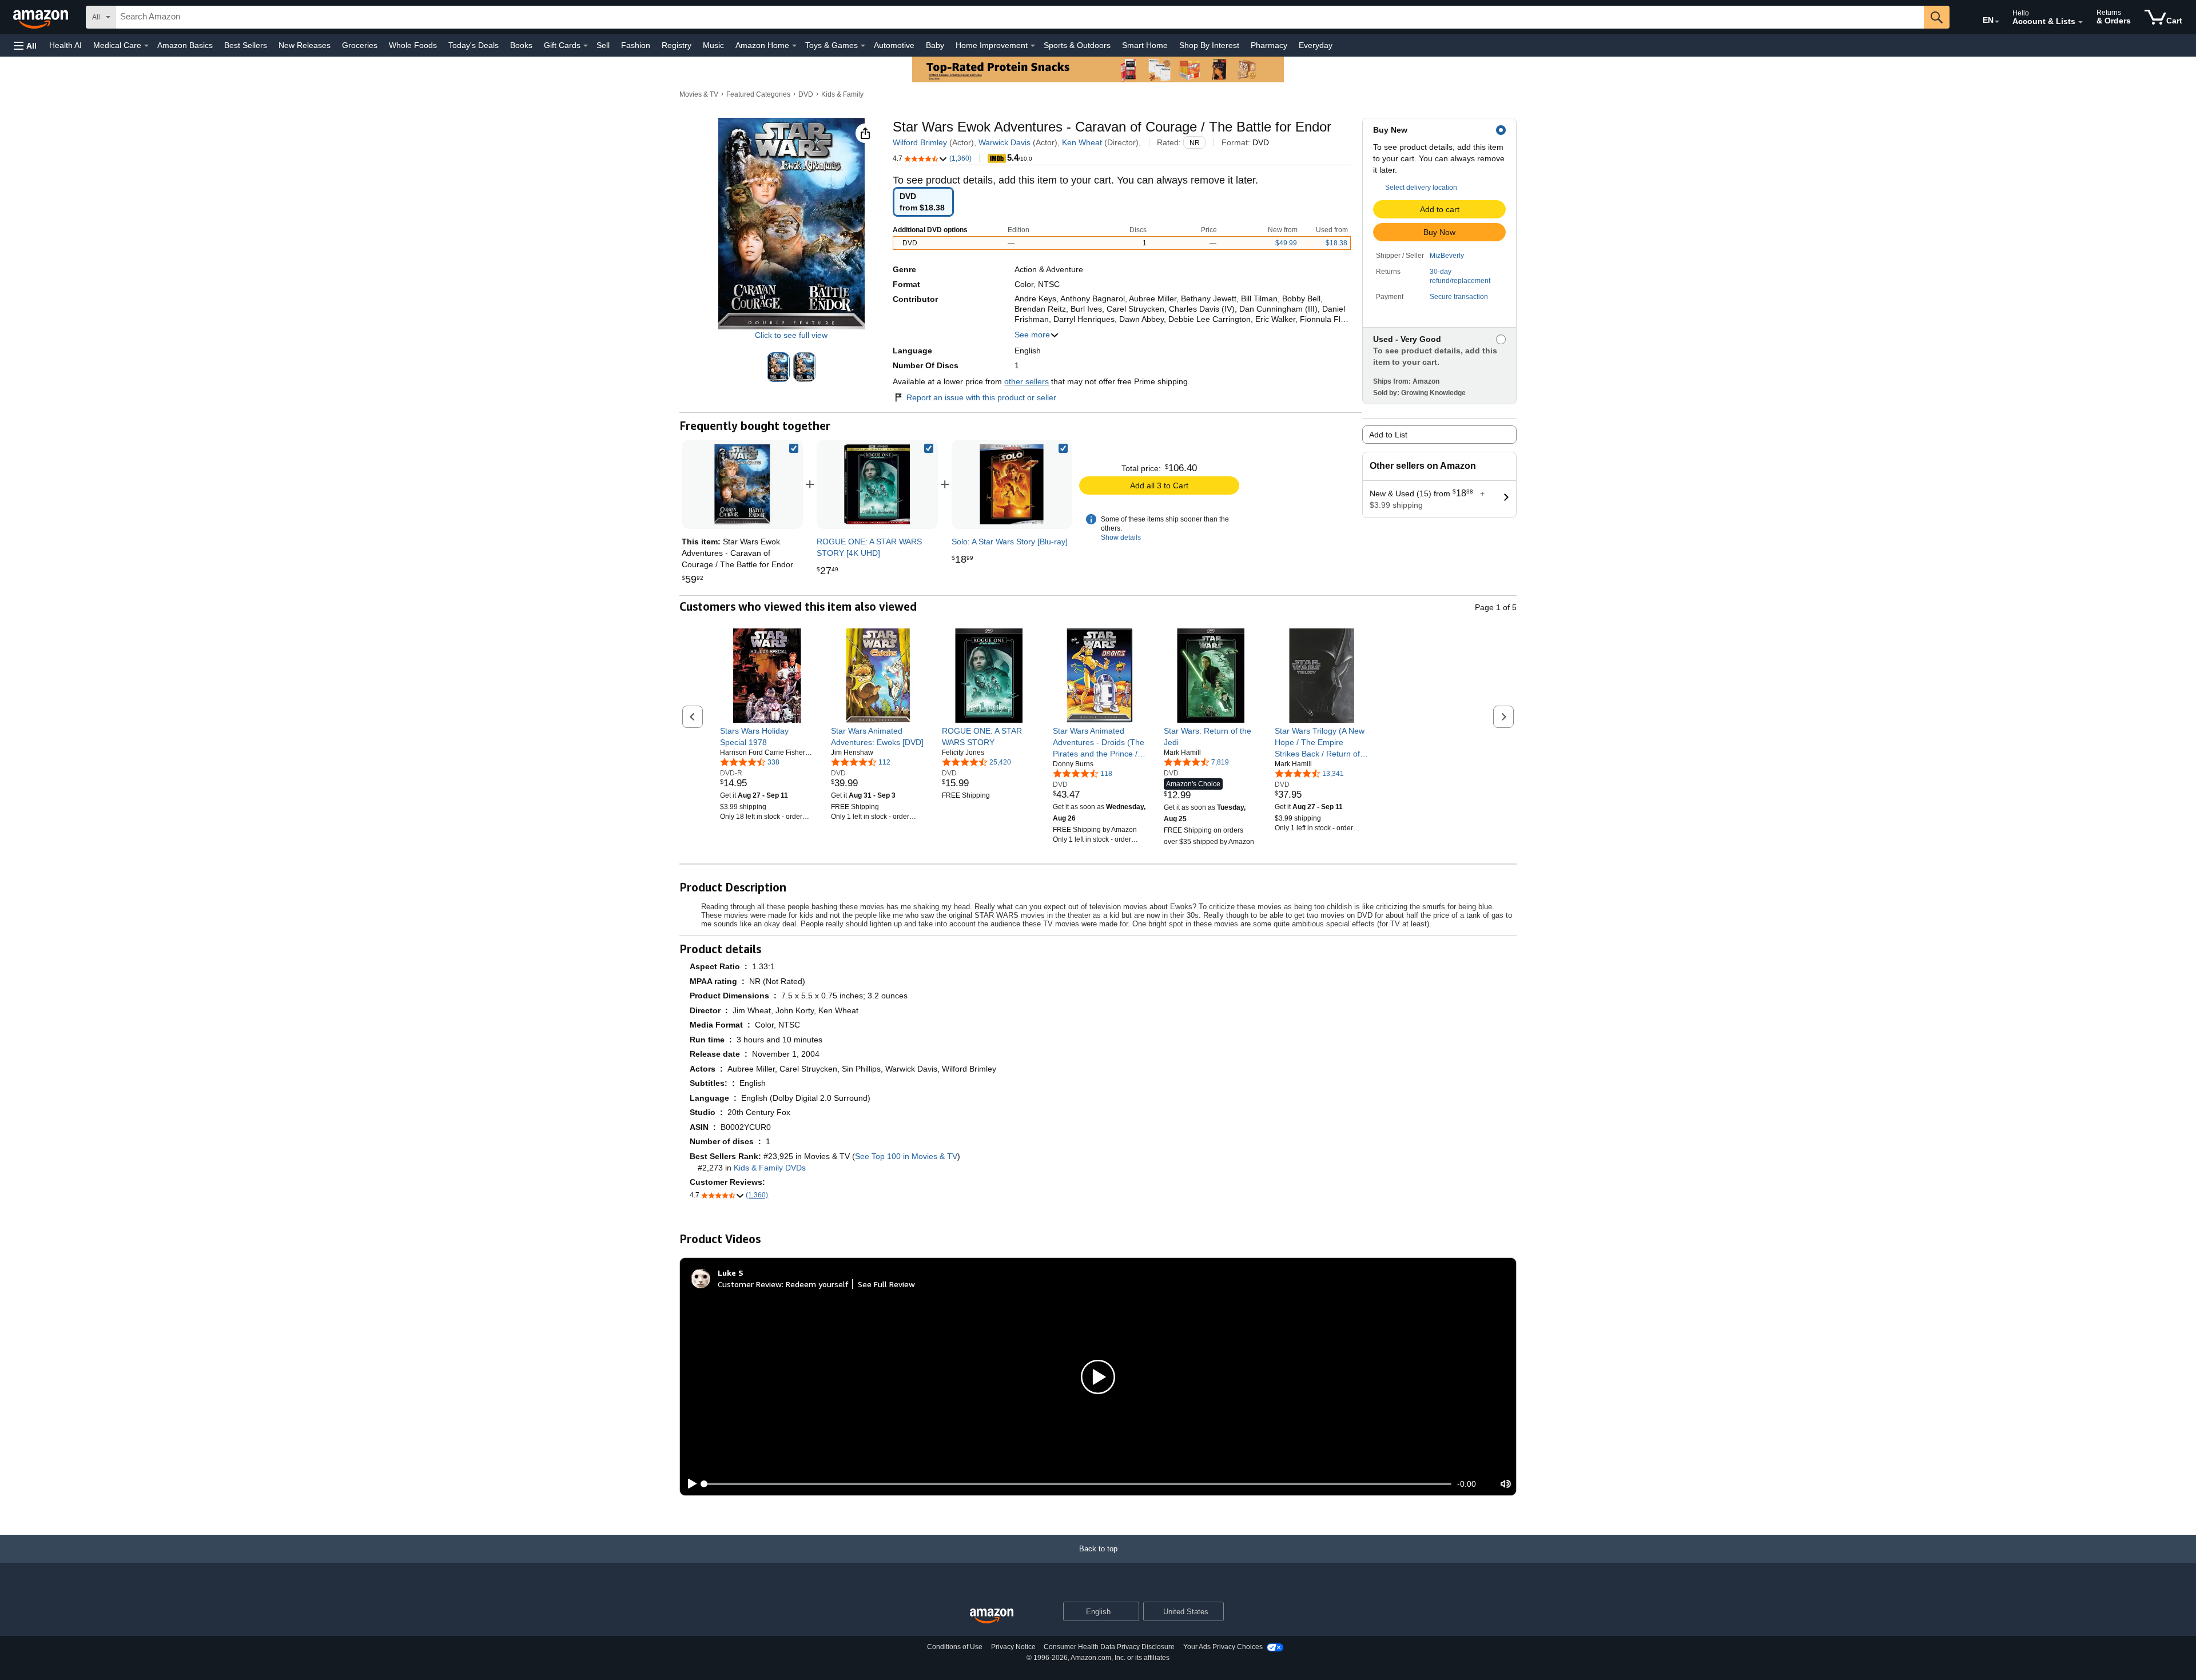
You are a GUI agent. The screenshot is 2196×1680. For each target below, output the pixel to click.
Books (521, 45)
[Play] (689, 1484)
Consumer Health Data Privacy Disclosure (1109, 1647)
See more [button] (1032, 335)
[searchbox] (1020, 17)
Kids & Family (842, 94)
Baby (935, 45)
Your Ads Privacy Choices (1223, 1647)
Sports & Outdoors (1077, 45)
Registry (677, 45)
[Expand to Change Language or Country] (1997, 22)
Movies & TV (699, 94)
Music (713, 45)
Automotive (894, 45)
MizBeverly (1447, 256)
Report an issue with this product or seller (981, 397)
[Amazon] (42, 17)
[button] (25, 45)
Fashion (636, 45)
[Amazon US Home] (992, 1616)
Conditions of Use (955, 1647)
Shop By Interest (1209, 45)
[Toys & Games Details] (863, 46)
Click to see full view (791, 335)
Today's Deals (474, 45)
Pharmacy (1269, 45)
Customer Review (750, 1284)
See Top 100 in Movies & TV (906, 1156)
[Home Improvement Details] (1033, 46)
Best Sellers (246, 45)
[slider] (1078, 1484)
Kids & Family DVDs (770, 1168)
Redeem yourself (817, 1284)
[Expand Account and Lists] (2080, 22)
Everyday (1316, 45)
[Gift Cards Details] (586, 46)
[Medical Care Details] (146, 46)
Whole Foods (413, 45)
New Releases (305, 45)
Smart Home (1145, 45)
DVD (806, 94)
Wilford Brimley (920, 142)
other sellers (1027, 381)
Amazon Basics (185, 45)
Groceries (360, 45)
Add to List (1388, 435)
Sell (603, 45)
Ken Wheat (1082, 142)
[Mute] (1506, 1484)
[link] (877, 484)
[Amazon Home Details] (794, 46)
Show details (1121, 538)
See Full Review (886, 1284)
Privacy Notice (1013, 1647)
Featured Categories (758, 94)
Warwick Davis (1004, 142)
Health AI (65, 45)
